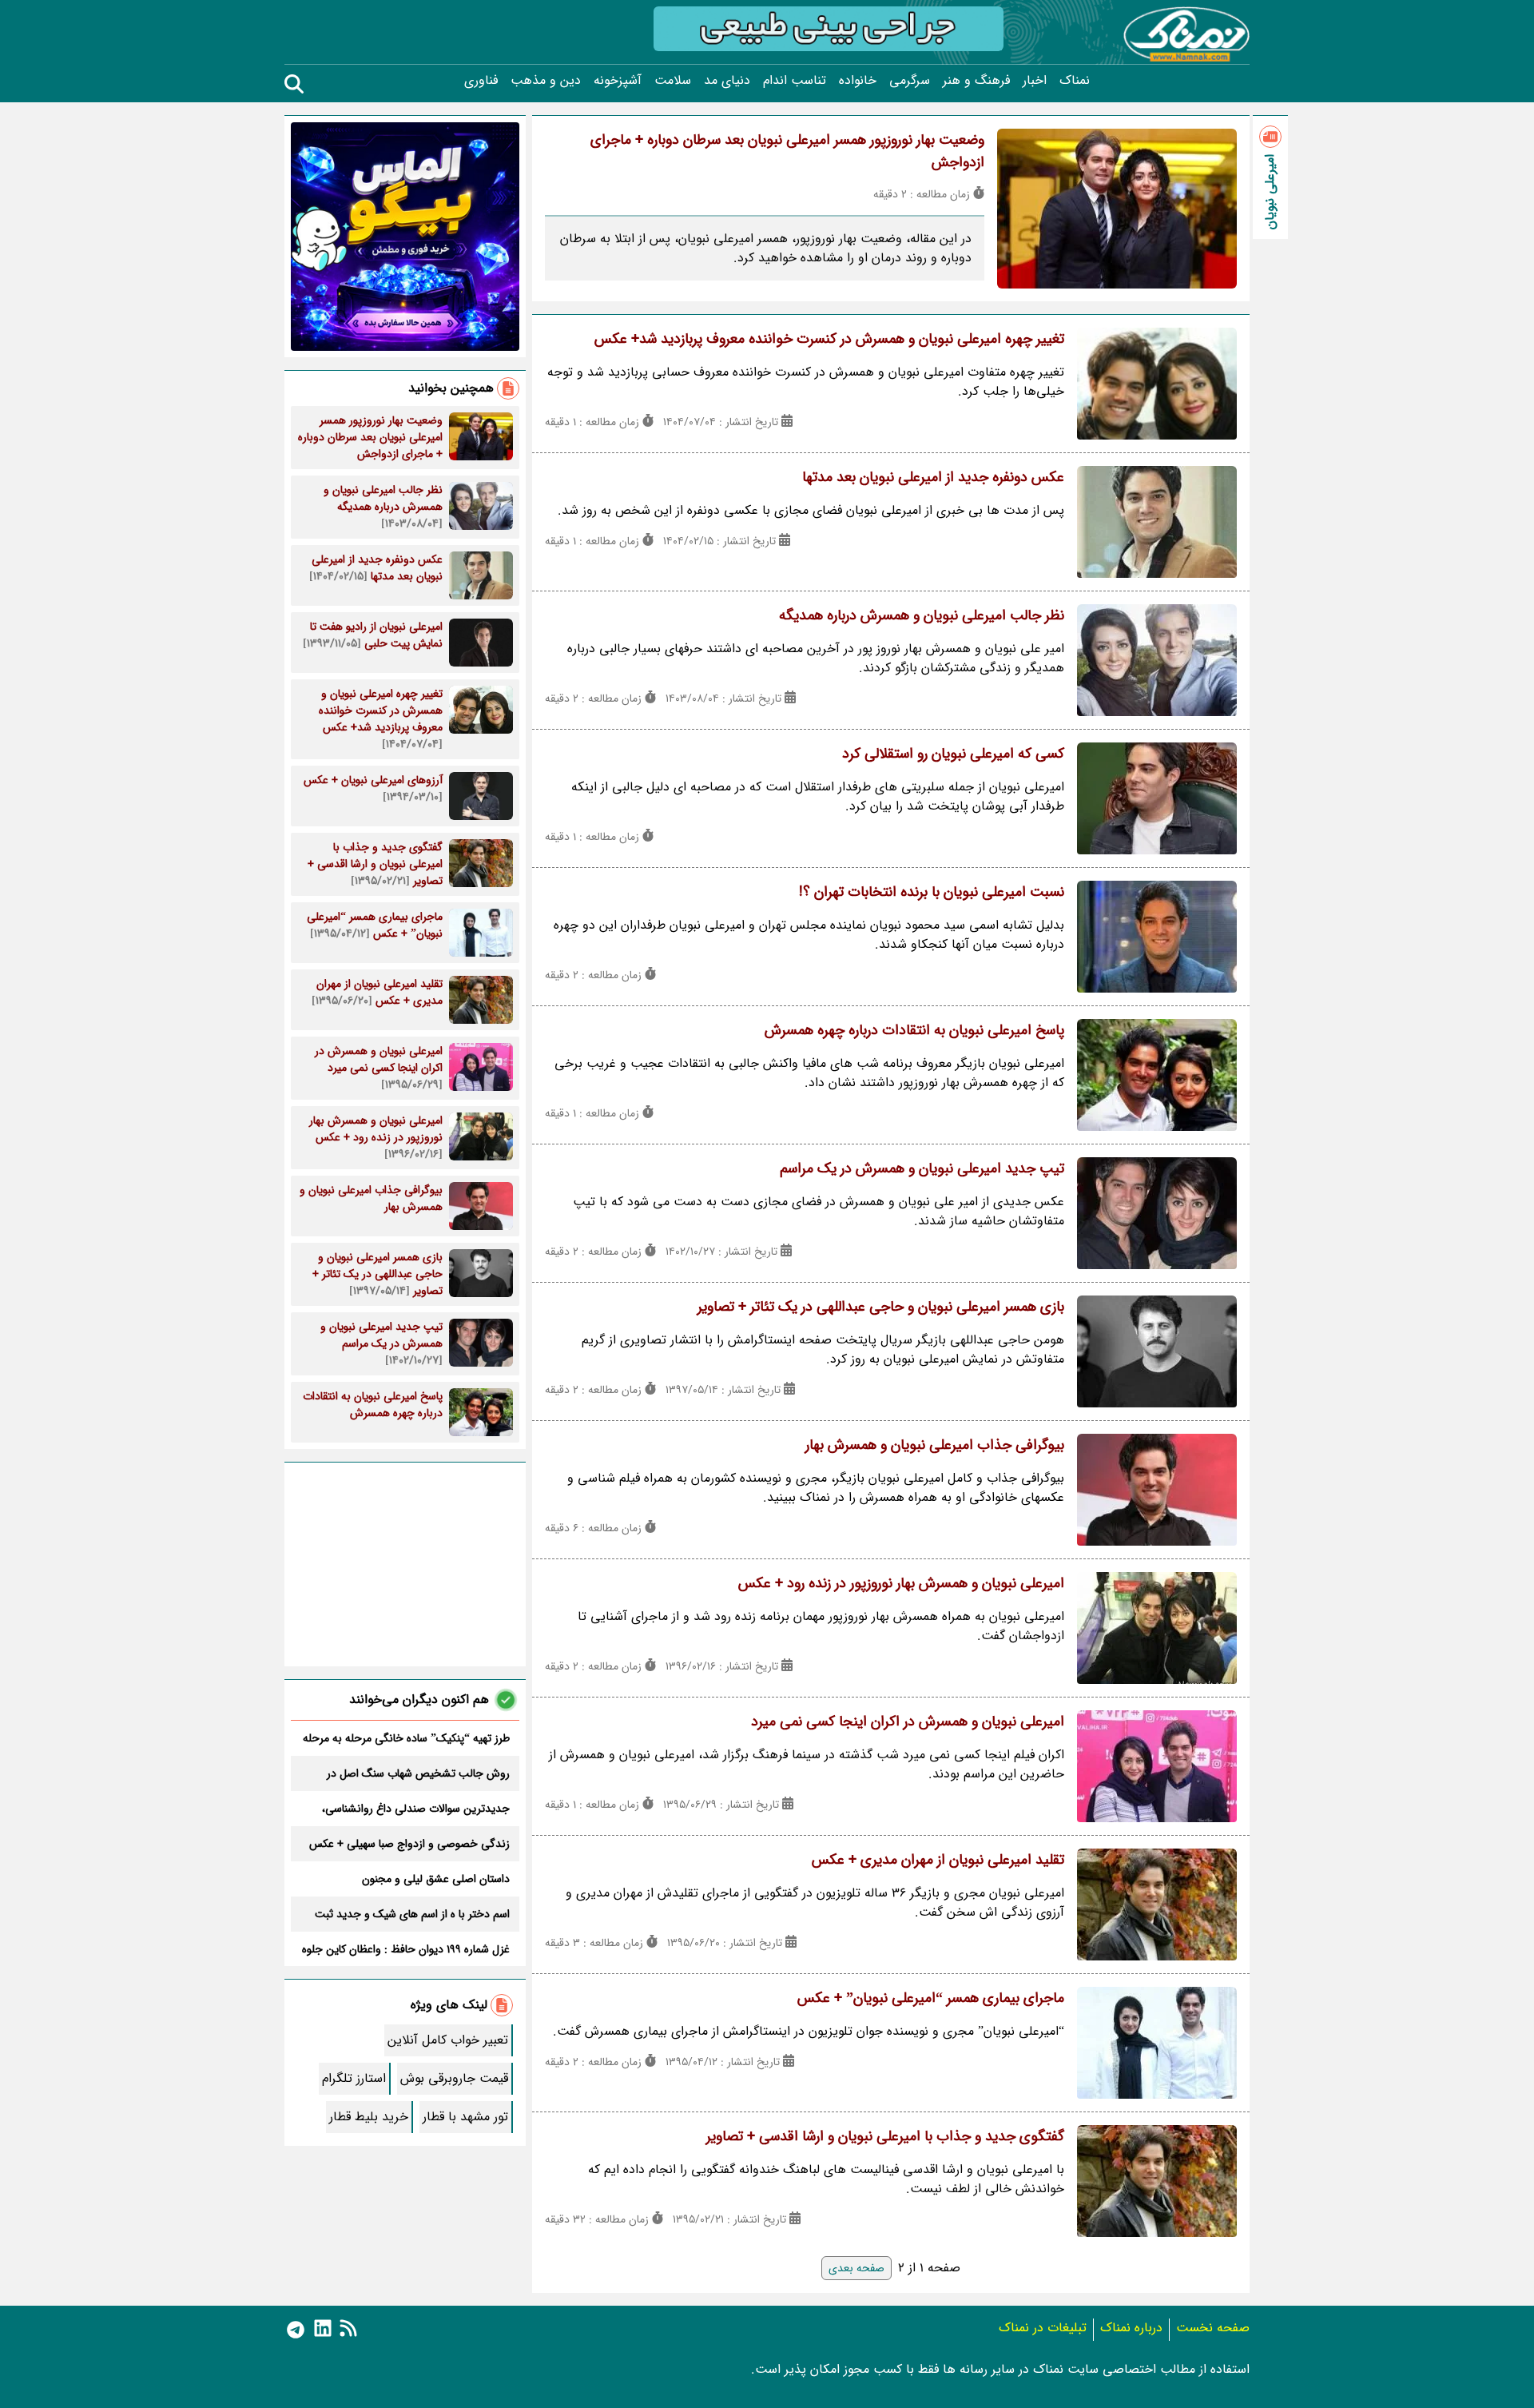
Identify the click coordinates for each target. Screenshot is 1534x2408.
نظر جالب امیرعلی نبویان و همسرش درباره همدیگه (922, 615)
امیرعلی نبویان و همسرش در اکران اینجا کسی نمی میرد (908, 1721)
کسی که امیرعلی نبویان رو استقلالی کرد (953, 754)
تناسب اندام (795, 81)
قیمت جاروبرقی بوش (454, 2078)
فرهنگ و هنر (976, 81)
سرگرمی (910, 81)
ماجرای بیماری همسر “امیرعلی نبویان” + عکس (931, 1998)
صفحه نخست (1213, 2328)
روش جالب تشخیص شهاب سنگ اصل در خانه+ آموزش (418, 1773)
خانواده (858, 81)
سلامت (673, 81)
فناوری (481, 81)
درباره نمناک (1131, 2328)
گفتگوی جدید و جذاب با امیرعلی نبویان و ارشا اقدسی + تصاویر (885, 2136)
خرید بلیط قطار (369, 2117)
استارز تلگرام (354, 2078)
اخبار (1035, 81)
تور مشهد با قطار (465, 2117)
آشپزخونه (618, 81)
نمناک (1075, 81)
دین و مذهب (546, 81)
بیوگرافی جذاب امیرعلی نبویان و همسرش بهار (935, 1445)
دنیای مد (727, 81)
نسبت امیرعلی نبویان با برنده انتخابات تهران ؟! (932, 892)
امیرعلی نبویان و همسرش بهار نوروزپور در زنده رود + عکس (901, 1583)
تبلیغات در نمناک (1043, 2328)
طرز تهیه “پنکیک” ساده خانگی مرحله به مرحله (406, 1738)
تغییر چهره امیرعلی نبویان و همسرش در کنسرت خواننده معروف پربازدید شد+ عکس (829, 339)
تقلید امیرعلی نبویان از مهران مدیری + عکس (938, 1860)
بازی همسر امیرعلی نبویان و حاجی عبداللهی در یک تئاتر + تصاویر (881, 1307)
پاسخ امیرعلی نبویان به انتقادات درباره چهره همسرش (914, 1030)
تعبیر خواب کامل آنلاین (448, 2040)
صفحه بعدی (856, 2268)
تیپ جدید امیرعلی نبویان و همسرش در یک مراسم (922, 1168)
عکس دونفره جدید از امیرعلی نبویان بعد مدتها (933, 477)
